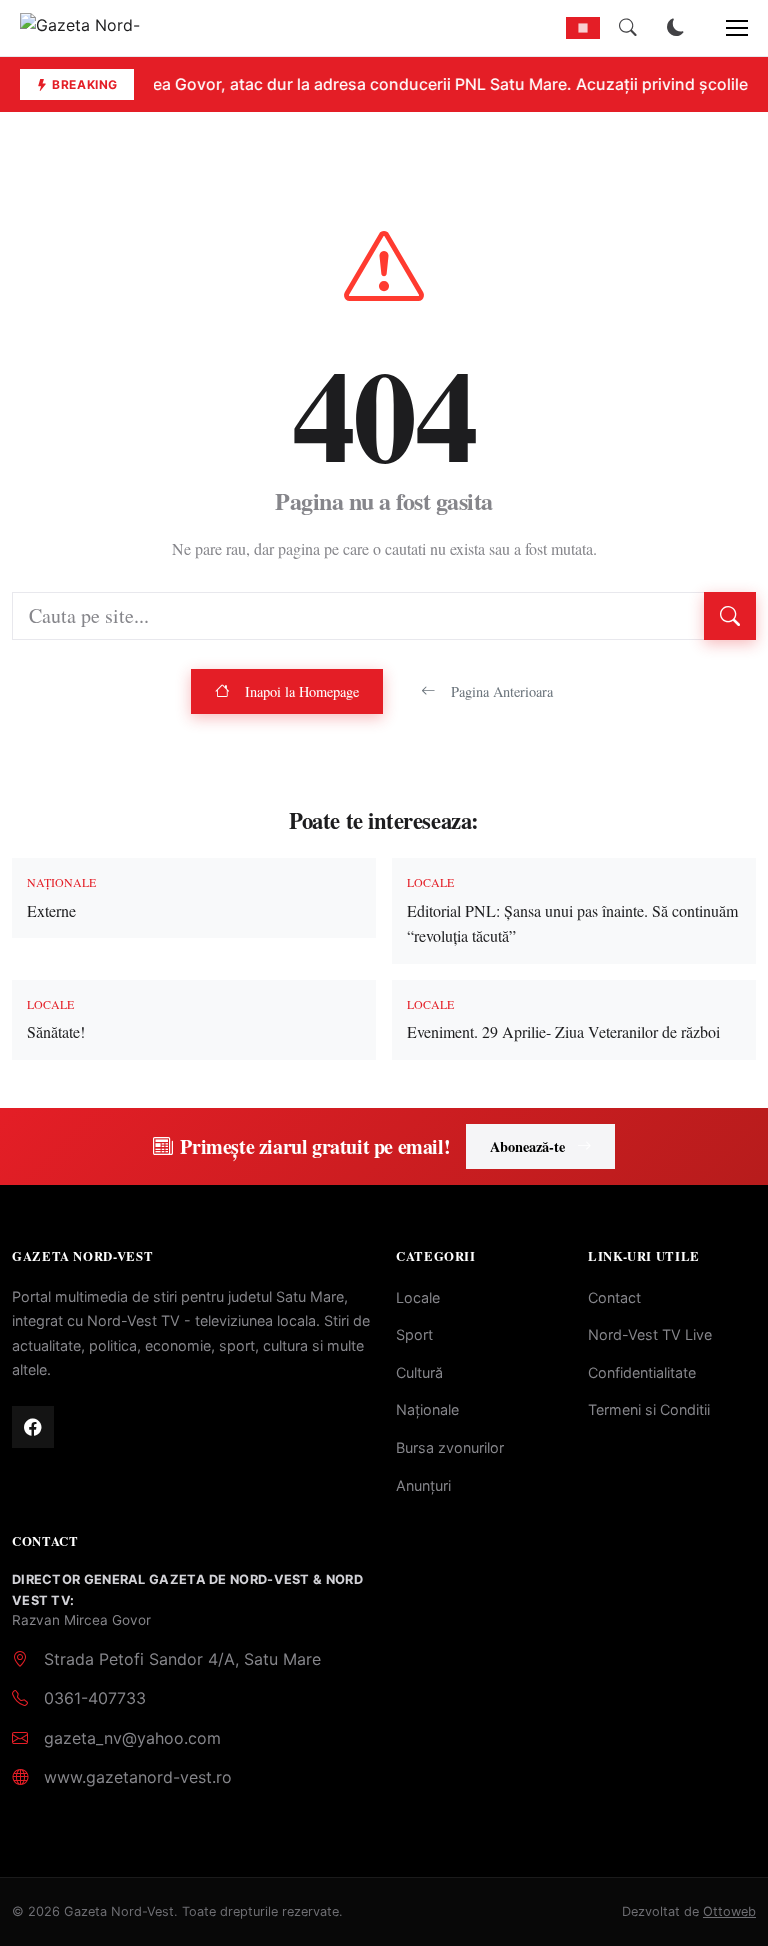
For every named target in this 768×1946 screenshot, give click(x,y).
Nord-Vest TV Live (650, 1334)
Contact (614, 1297)
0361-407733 (95, 1698)
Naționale (427, 1409)
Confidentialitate (642, 1372)
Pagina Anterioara (502, 691)
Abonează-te (527, 1146)
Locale (418, 1297)
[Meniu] (726, 28)
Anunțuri (423, 1485)
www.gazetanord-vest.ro (138, 1777)
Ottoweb (729, 1911)
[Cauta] (628, 28)
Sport (414, 1334)
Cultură (419, 1372)
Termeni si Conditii (649, 1409)
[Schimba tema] (676, 28)
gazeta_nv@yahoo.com (132, 1738)
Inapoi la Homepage (302, 691)
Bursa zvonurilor (450, 1447)
